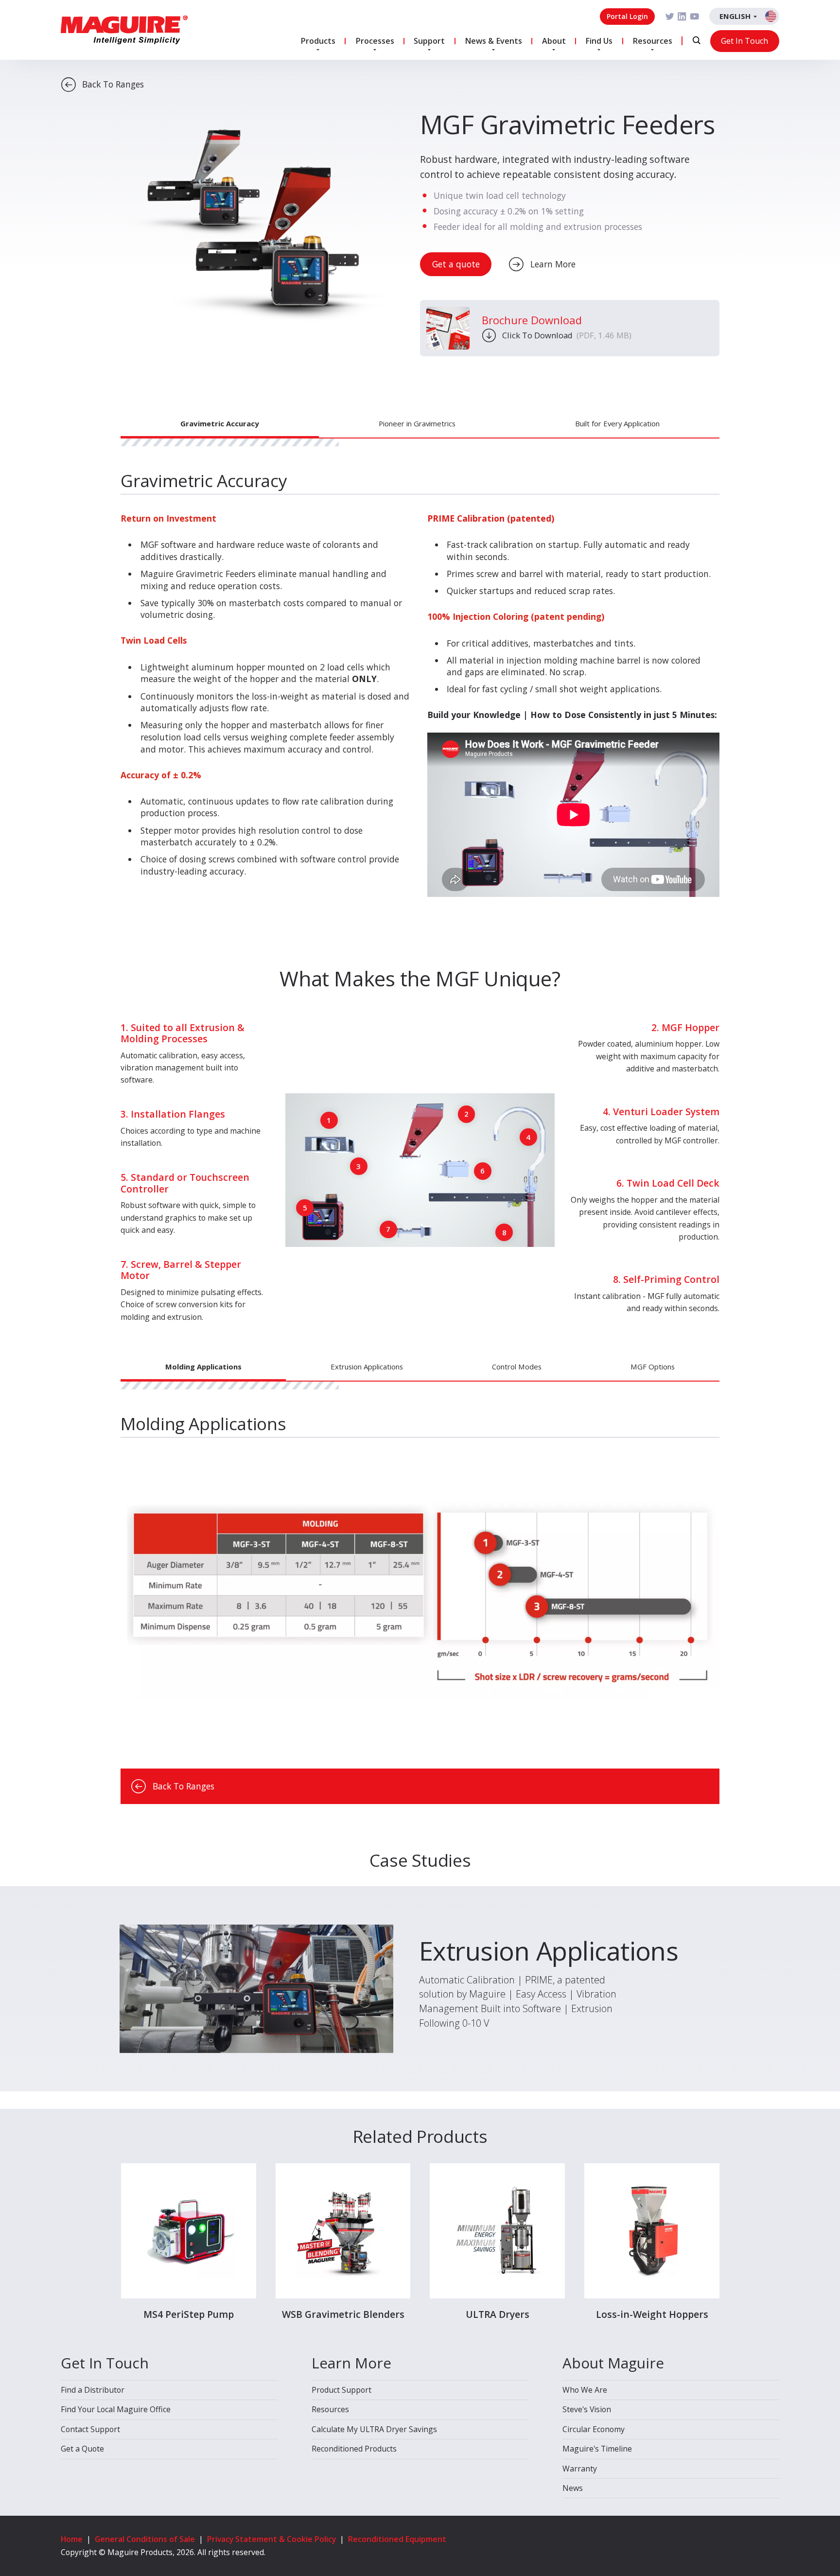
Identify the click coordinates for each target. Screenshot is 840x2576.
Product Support (341, 2390)
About (554, 41)
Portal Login (627, 16)
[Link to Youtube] (695, 17)
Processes (375, 41)
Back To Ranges (113, 84)
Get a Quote (82, 2449)
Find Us (599, 41)
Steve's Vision (587, 2409)
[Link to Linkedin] (682, 17)
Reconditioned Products (354, 2449)
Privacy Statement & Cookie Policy (271, 2539)
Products (318, 41)
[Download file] (448, 328)
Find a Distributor (93, 2390)
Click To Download (567, 335)
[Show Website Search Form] (697, 40)
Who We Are (585, 2390)
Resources (652, 41)
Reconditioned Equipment (397, 2539)
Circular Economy (594, 2429)
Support (429, 41)
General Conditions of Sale (145, 2539)
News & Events (493, 41)
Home (72, 2539)
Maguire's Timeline (597, 2449)
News (573, 2488)
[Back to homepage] (124, 30)
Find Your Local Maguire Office (116, 2409)
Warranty (580, 2469)
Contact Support (90, 2429)
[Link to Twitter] (670, 17)
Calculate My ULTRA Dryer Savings (374, 2429)
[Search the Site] (697, 40)
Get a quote (456, 264)
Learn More (553, 264)
